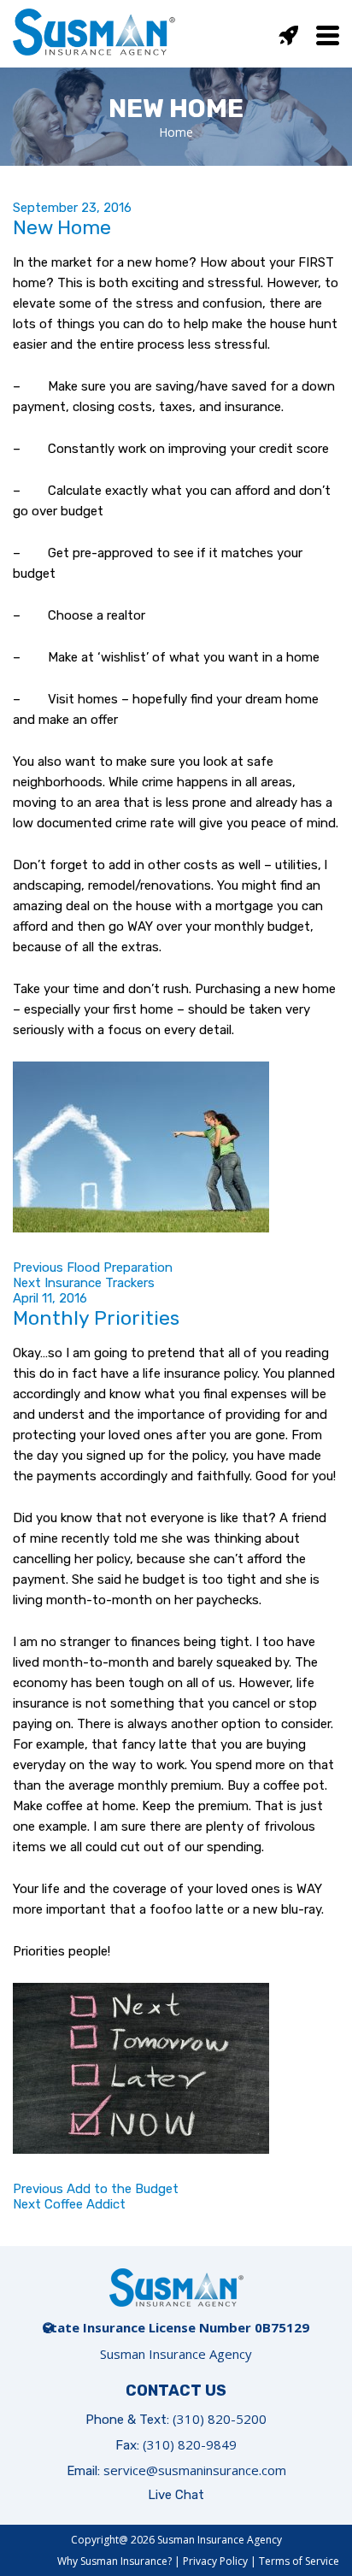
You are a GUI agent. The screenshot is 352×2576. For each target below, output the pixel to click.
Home (176, 132)
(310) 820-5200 (220, 2419)
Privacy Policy (215, 2561)
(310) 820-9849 (190, 2444)
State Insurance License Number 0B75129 (176, 2327)
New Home (62, 227)
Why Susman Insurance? (114, 2561)
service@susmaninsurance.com (195, 2470)
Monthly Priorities (96, 1318)
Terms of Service (299, 2561)
